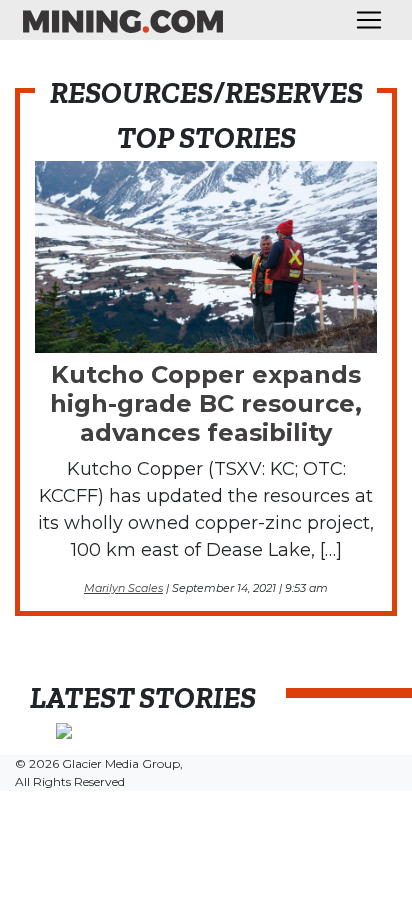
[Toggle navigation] (369, 20)
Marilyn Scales (123, 588)
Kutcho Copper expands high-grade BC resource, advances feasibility (206, 403)
